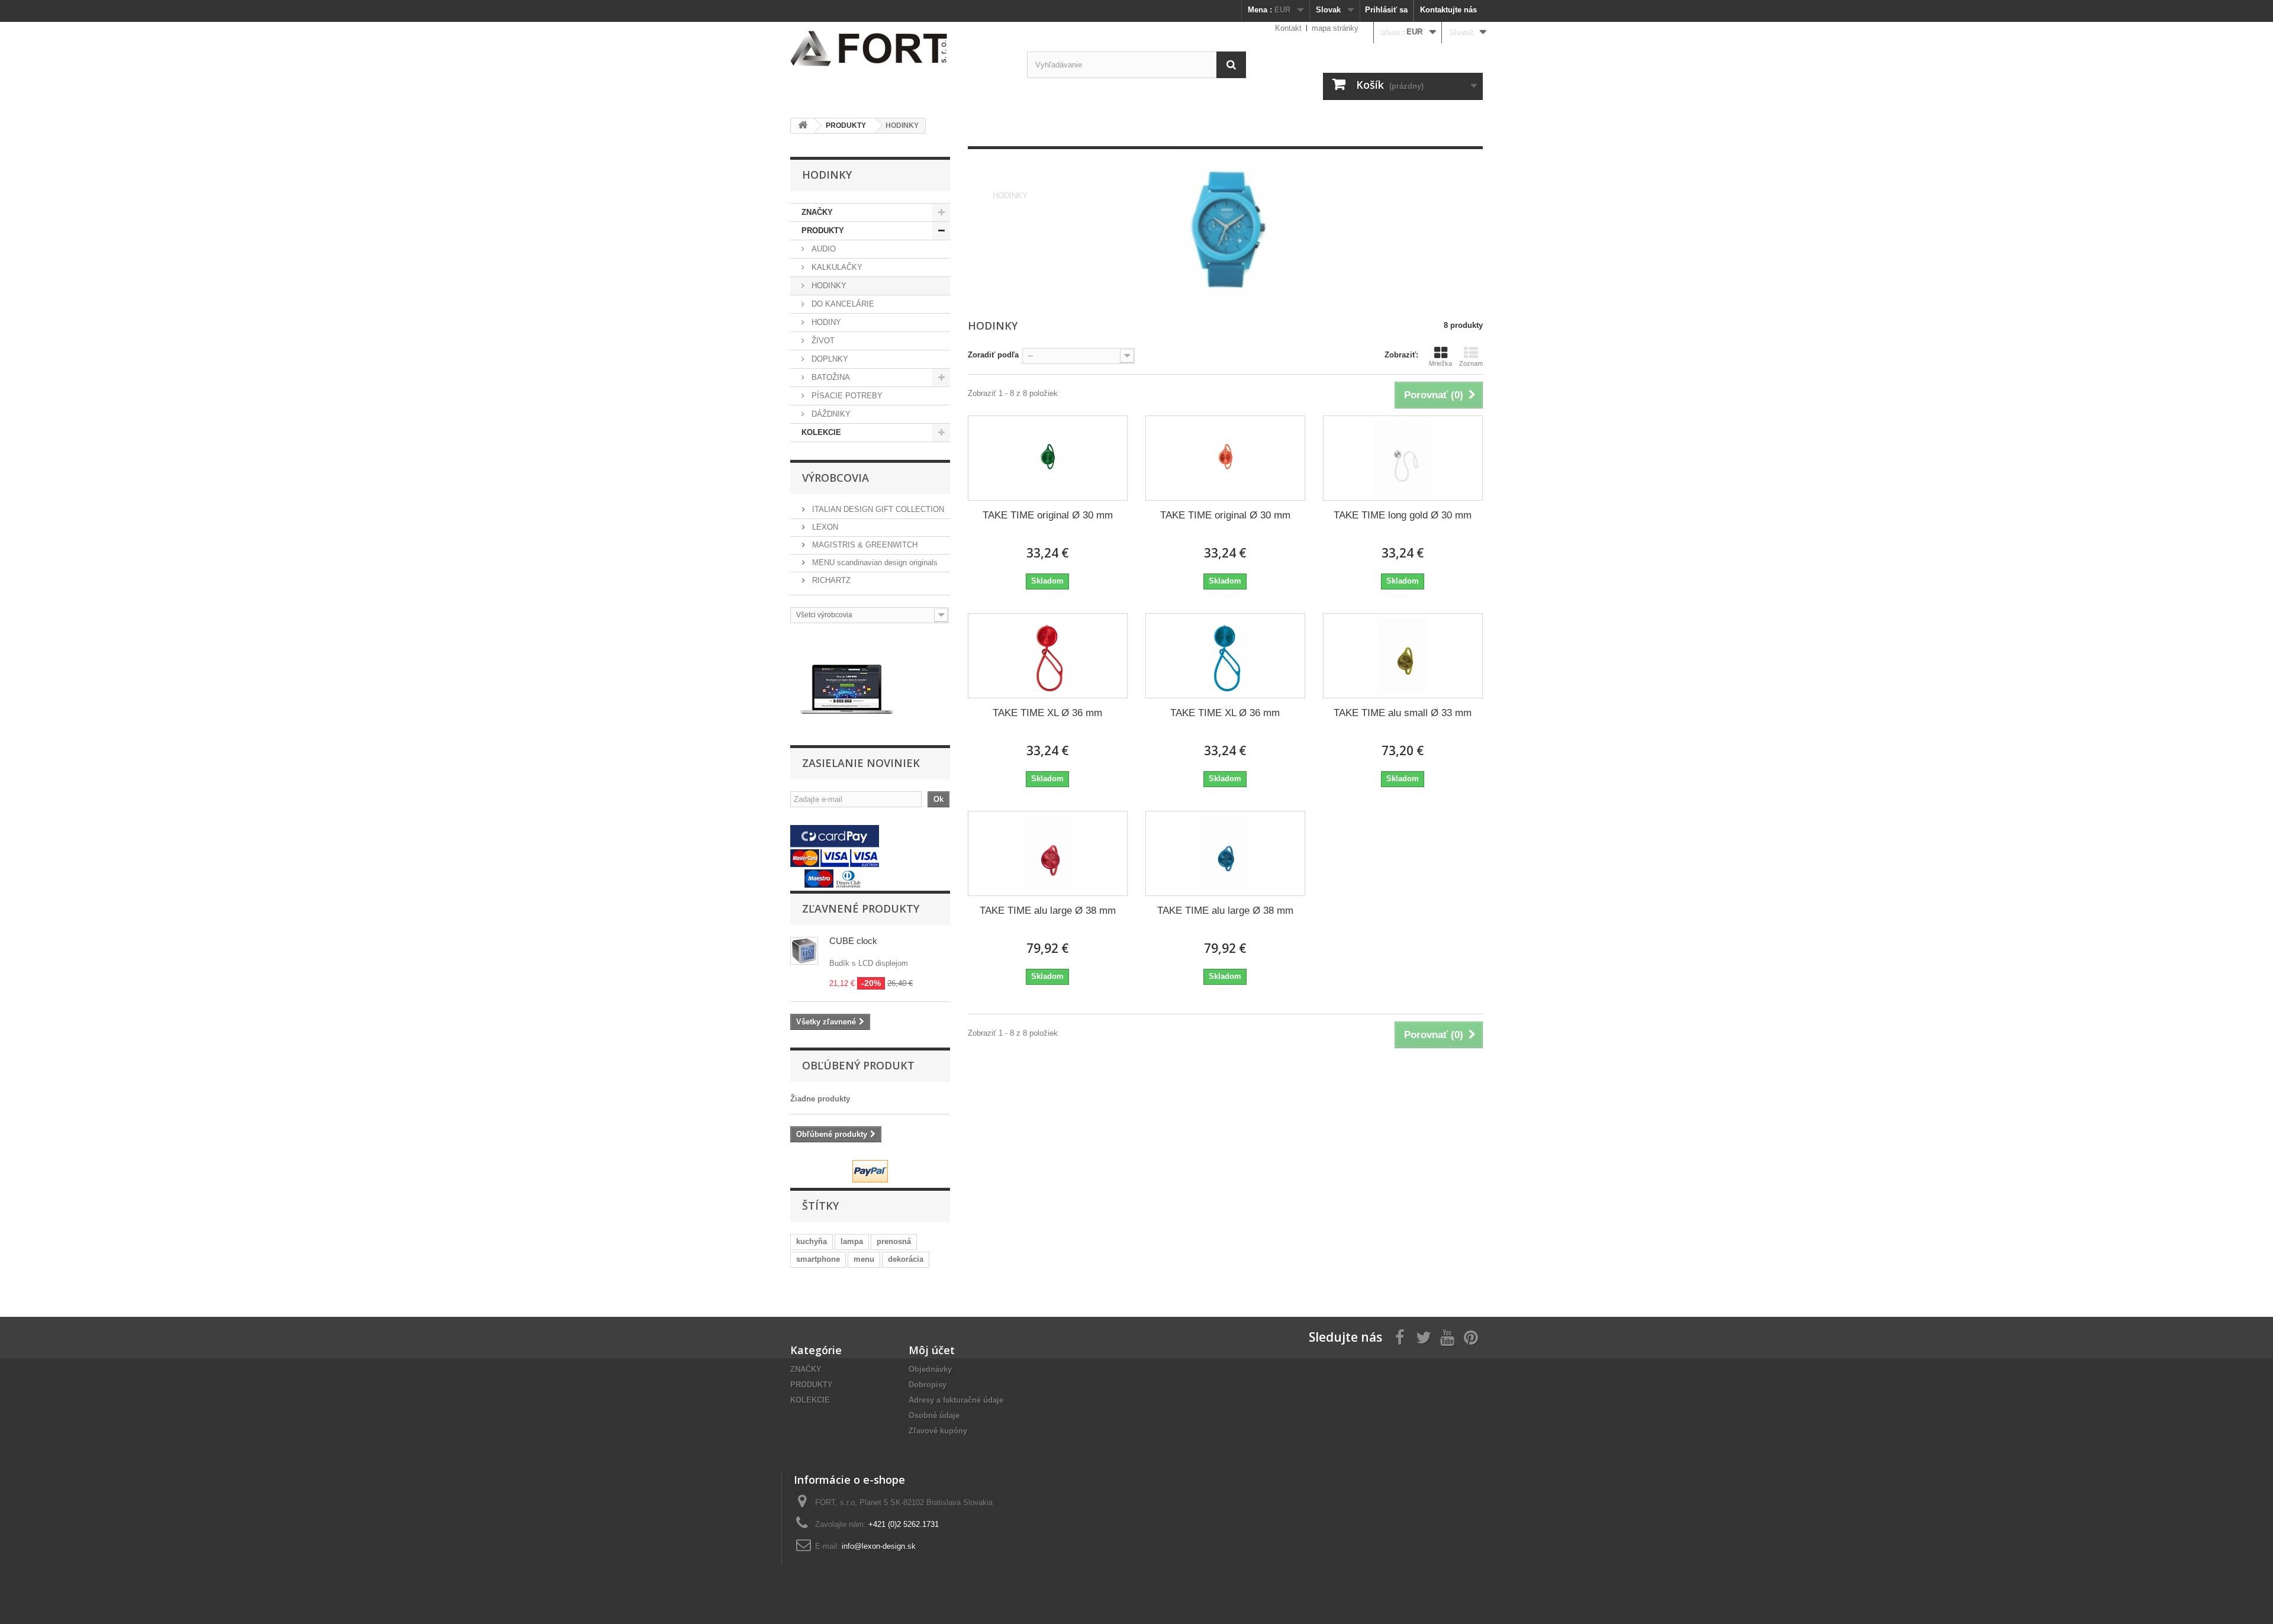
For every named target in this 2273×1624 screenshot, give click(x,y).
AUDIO (822, 249)
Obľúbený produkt (858, 1065)
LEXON (824, 527)
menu (864, 1259)
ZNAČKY (817, 212)
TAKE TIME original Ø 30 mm (1048, 515)
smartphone (818, 1259)
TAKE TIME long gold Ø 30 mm (1403, 515)
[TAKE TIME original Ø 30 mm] (1048, 458)
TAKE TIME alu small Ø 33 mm (1403, 713)
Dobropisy (928, 1385)
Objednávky (930, 1369)
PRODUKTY (823, 231)
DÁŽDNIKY (830, 414)
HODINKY (828, 286)
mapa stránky (1335, 28)
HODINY (825, 322)
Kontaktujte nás (1448, 10)
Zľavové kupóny (938, 1431)
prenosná (894, 1241)
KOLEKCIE (821, 432)
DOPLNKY (829, 359)
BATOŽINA (830, 377)
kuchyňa (812, 1241)
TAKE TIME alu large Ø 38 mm (1048, 911)
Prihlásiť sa (1386, 10)
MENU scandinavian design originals (874, 563)
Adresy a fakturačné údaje (956, 1400)
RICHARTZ (830, 580)
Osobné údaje (934, 1415)
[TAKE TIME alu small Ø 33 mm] (1403, 656)
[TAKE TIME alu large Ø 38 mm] (1048, 853)
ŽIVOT (822, 341)
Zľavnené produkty (861, 908)
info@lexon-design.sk (879, 1546)
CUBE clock (853, 941)
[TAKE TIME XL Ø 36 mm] (1048, 656)
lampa (852, 1241)
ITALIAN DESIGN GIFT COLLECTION (877, 509)
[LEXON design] (900, 49)
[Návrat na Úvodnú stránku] (803, 126)
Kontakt (1288, 28)
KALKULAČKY (836, 267)
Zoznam (1471, 363)
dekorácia (906, 1259)
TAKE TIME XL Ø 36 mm (1047, 713)
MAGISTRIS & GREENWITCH (864, 545)
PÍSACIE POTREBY (846, 396)
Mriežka (1440, 363)
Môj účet (932, 1350)
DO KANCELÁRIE (842, 304)
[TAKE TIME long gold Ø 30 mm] (1403, 458)
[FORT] (847, 689)
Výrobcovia (836, 478)
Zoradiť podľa (993, 355)
